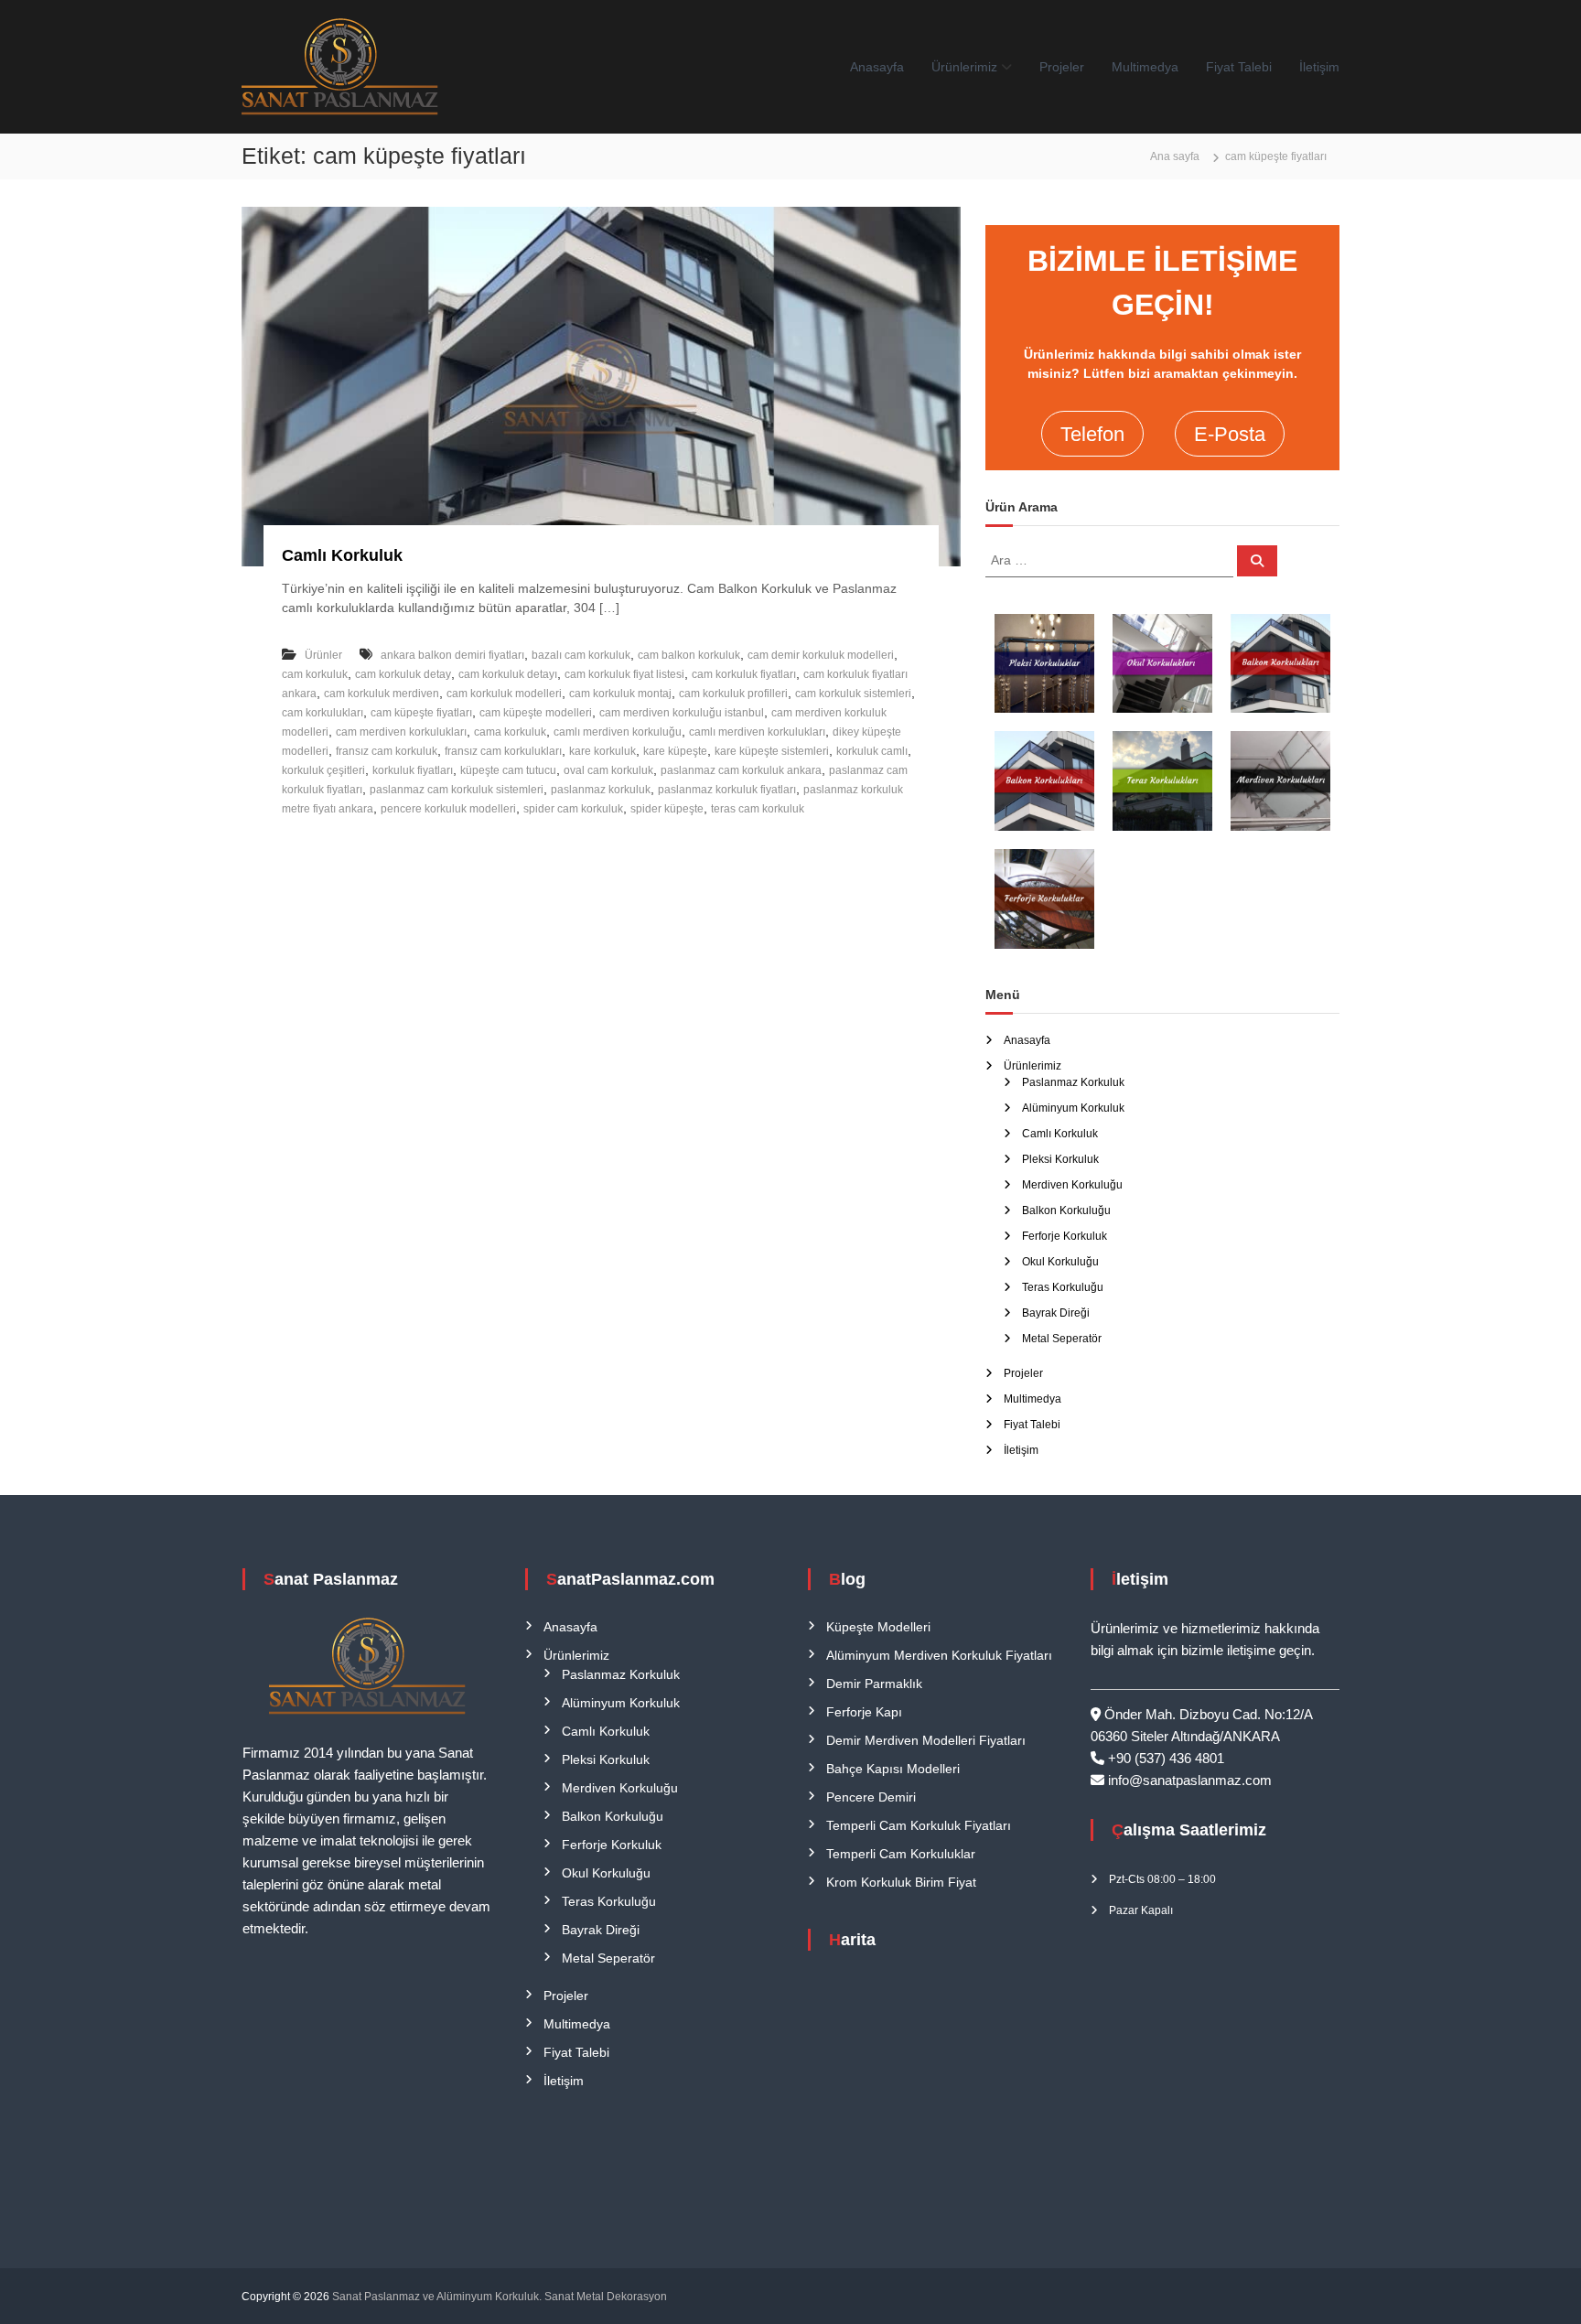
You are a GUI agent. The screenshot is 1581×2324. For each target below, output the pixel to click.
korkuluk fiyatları (413, 770)
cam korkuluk (315, 674)
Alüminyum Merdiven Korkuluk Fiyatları (939, 1655)
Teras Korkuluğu (1063, 1287)
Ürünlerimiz (964, 67)
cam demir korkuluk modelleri (821, 655)
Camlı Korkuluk (342, 555)
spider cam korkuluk (573, 809)
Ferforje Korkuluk (1065, 1236)
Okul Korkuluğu (1060, 1262)
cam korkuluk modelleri (504, 694)
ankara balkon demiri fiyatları (452, 655)
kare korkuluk (602, 751)
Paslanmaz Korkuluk (1073, 1082)
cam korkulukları (323, 713)
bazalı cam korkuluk (581, 655)
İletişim (1319, 67)
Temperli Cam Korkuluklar (901, 1854)
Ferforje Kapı (864, 1712)
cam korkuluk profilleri (733, 694)
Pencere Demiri (871, 1797)
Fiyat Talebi (1239, 67)
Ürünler (323, 655)
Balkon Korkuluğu (1066, 1210)
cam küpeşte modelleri (536, 713)
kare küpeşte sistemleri (772, 751)
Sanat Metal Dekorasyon (606, 2297)
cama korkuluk (510, 732)
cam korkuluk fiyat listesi (624, 674)
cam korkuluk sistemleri (853, 694)
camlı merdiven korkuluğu (618, 732)
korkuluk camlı (872, 751)
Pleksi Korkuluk (1060, 1159)
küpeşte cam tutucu (508, 770)
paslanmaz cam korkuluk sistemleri (457, 790)
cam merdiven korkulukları (401, 732)
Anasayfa (877, 67)
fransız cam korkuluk (387, 751)
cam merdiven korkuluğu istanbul (682, 713)
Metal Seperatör (1062, 1339)
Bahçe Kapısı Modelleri (893, 1769)
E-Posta (1230, 434)
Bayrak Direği (1056, 1313)
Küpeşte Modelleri (878, 1627)
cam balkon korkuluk (689, 655)
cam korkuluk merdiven (382, 694)
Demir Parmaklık (874, 1684)
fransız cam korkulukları (503, 751)
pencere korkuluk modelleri (448, 809)
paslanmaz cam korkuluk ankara (741, 770)
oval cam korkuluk (608, 770)
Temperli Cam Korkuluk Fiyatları (919, 1825)
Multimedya (1145, 67)
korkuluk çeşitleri (323, 770)
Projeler (1062, 67)
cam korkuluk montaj (620, 694)
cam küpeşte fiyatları (421, 713)
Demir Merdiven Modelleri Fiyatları (926, 1740)
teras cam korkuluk (758, 809)
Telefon (1092, 434)
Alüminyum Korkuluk (1073, 1108)
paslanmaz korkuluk (601, 790)
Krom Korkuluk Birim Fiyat (901, 1882)
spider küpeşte (667, 809)
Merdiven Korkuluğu (1072, 1185)
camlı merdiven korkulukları (757, 732)
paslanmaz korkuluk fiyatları (727, 790)
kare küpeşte (675, 751)
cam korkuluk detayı (508, 674)
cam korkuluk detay (403, 674)
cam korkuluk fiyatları (744, 674)
